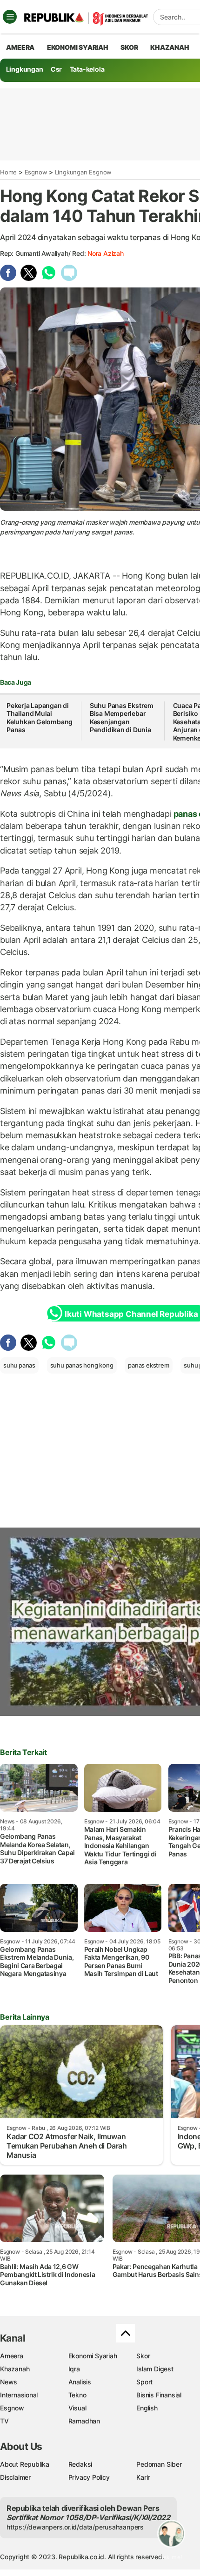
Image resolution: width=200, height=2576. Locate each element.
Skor (143, 2356)
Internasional (19, 2395)
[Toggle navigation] (10, 17)
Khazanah (15, 2369)
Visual (77, 2408)
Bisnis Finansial (159, 2395)
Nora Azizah (106, 253)
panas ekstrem (148, 1365)
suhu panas (19, 1365)
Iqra (74, 2369)
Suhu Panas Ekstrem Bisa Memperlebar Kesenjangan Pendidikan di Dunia (122, 718)
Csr (56, 69)
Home (8, 172)
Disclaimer (15, 2477)
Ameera (12, 2356)
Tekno (77, 2395)
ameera (20, 47)
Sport (144, 2382)
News (9, 2382)
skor (129, 47)
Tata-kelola (87, 69)
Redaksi (80, 2464)
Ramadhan (84, 2421)
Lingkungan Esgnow (83, 172)
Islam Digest (155, 2369)
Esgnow (36, 172)
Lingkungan (25, 69)
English (147, 2408)
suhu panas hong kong (82, 1365)
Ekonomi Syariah (78, 47)
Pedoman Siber (159, 2464)
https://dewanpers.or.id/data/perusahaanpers (75, 2527)
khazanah (170, 47)
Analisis (80, 2382)
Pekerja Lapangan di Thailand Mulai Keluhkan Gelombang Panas (40, 718)
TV (4, 2421)
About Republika (25, 2464)
